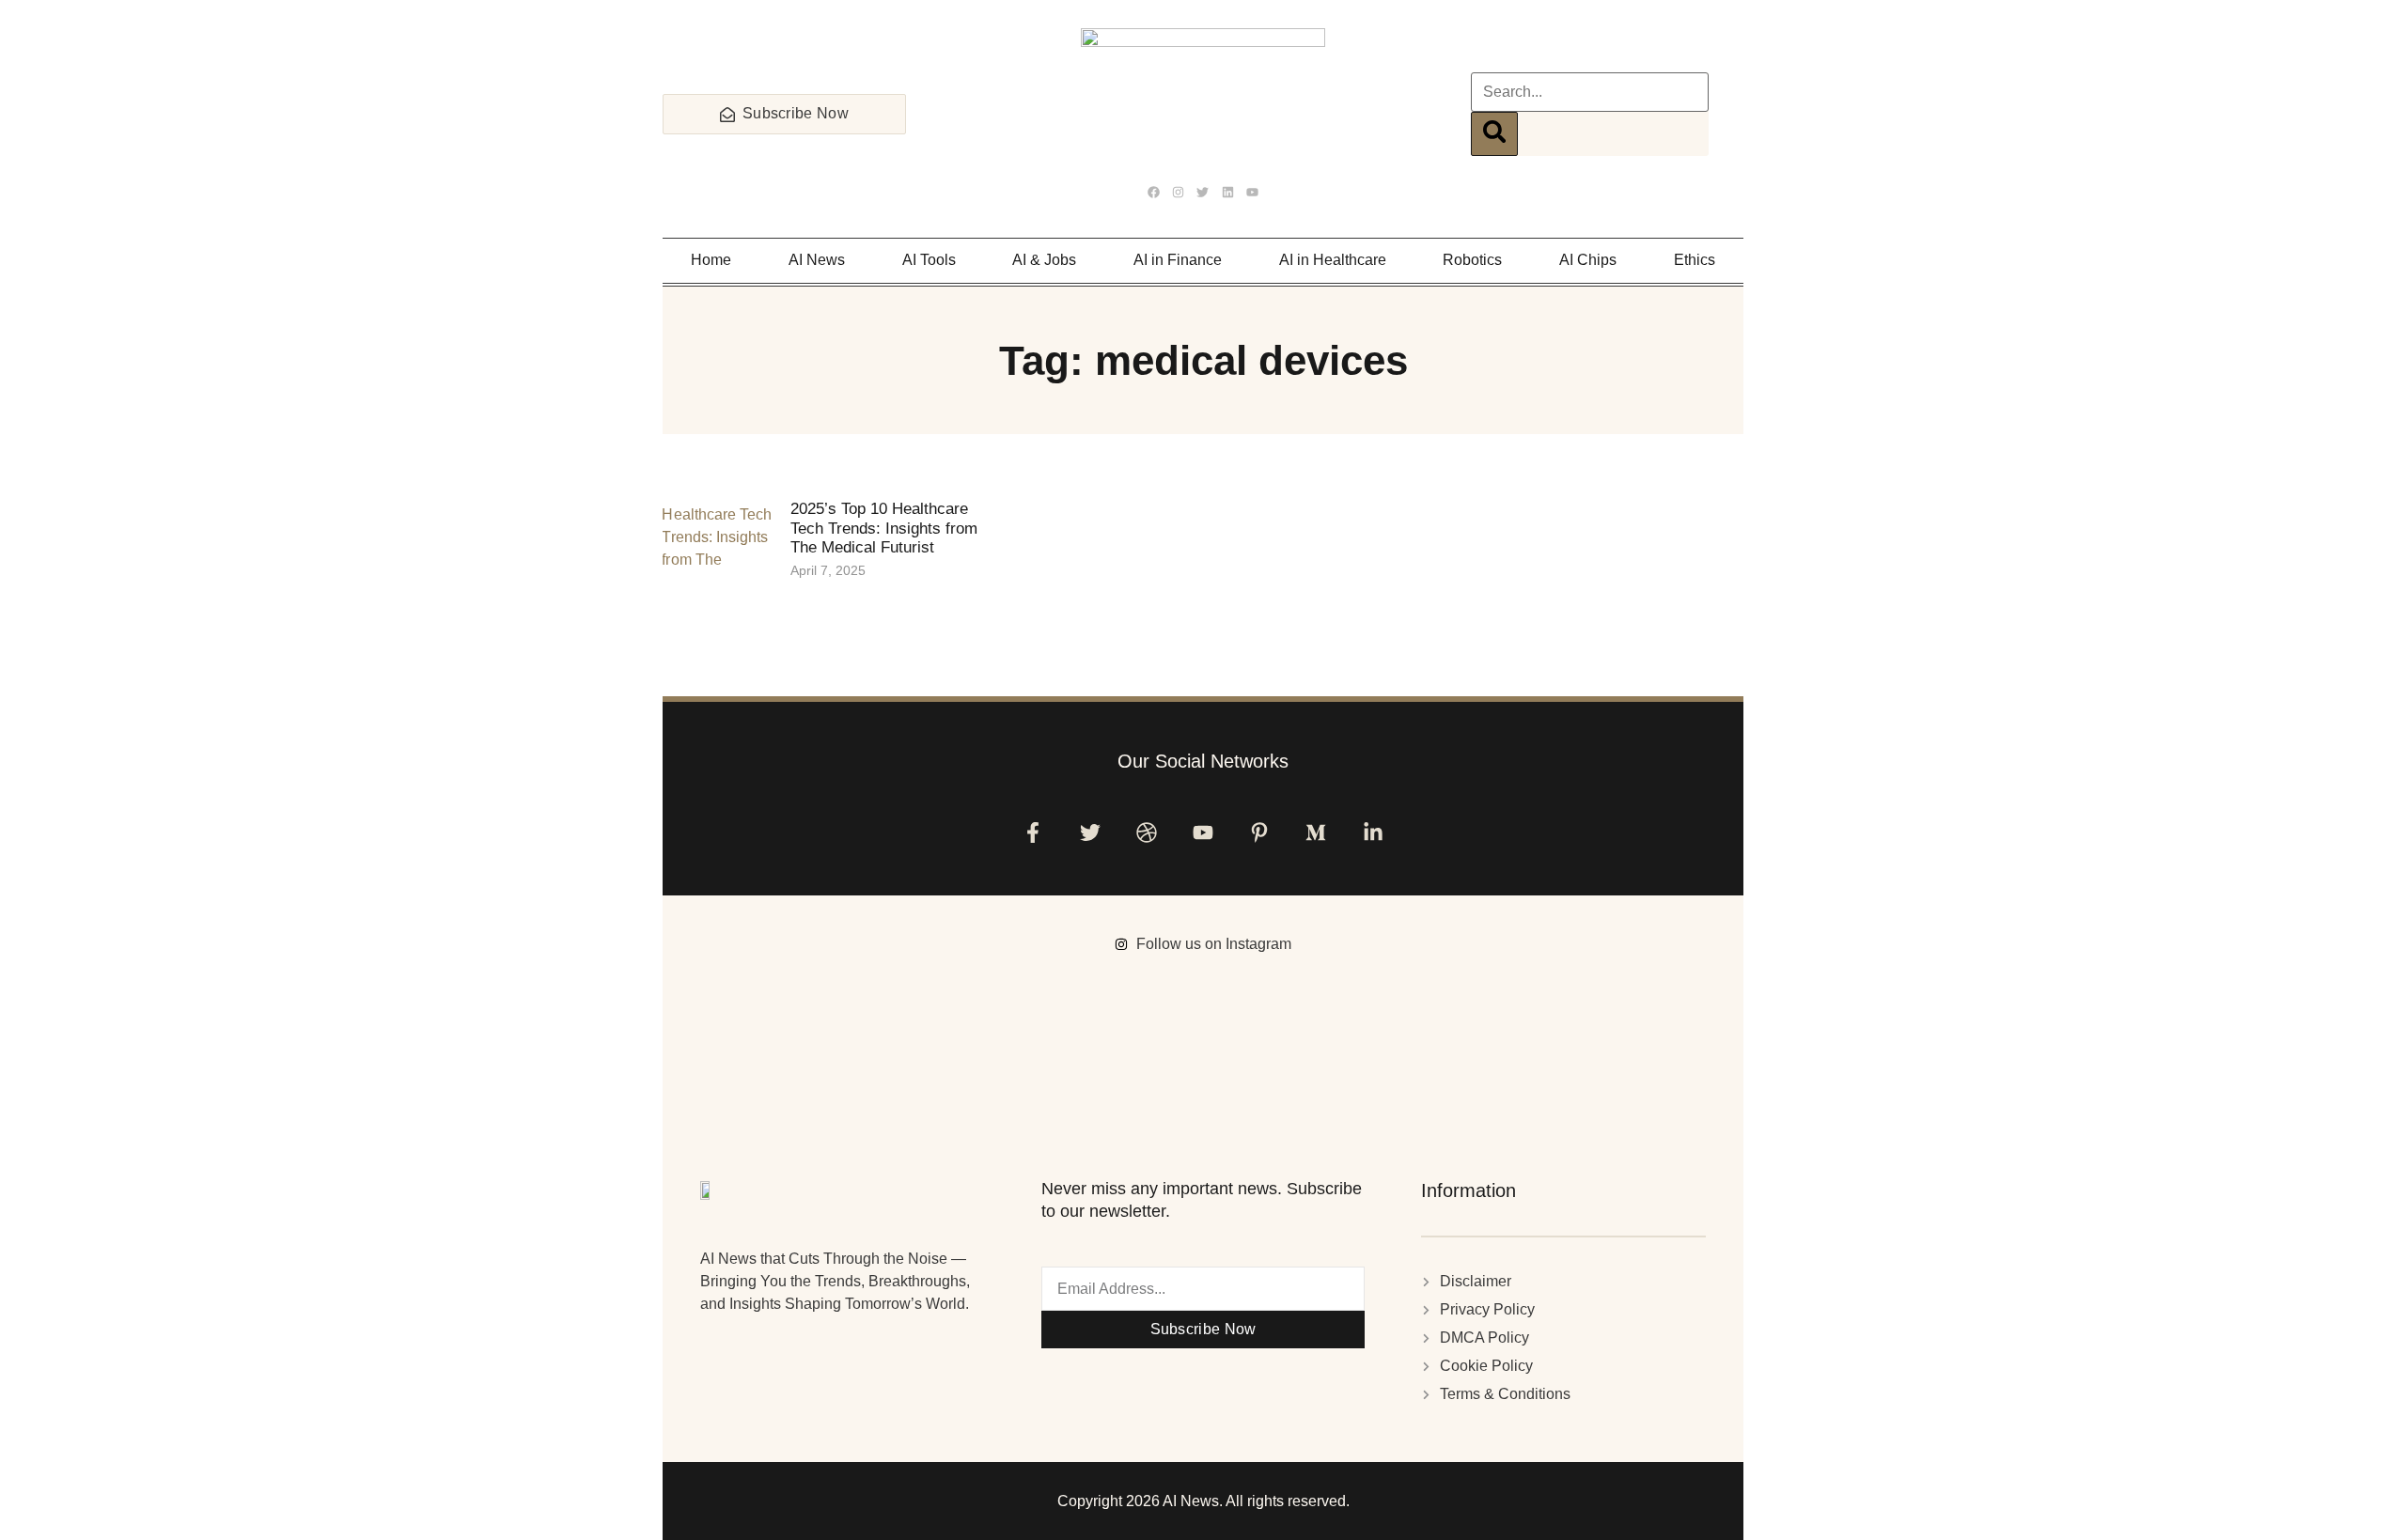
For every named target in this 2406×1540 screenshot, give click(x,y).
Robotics (1472, 260)
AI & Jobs (1044, 260)
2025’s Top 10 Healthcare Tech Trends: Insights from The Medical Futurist (884, 528)
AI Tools (929, 260)
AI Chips (1588, 260)
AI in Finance (1178, 260)
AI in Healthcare (1333, 260)
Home (711, 260)
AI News (817, 260)
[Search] (1494, 134)
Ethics (1695, 260)
